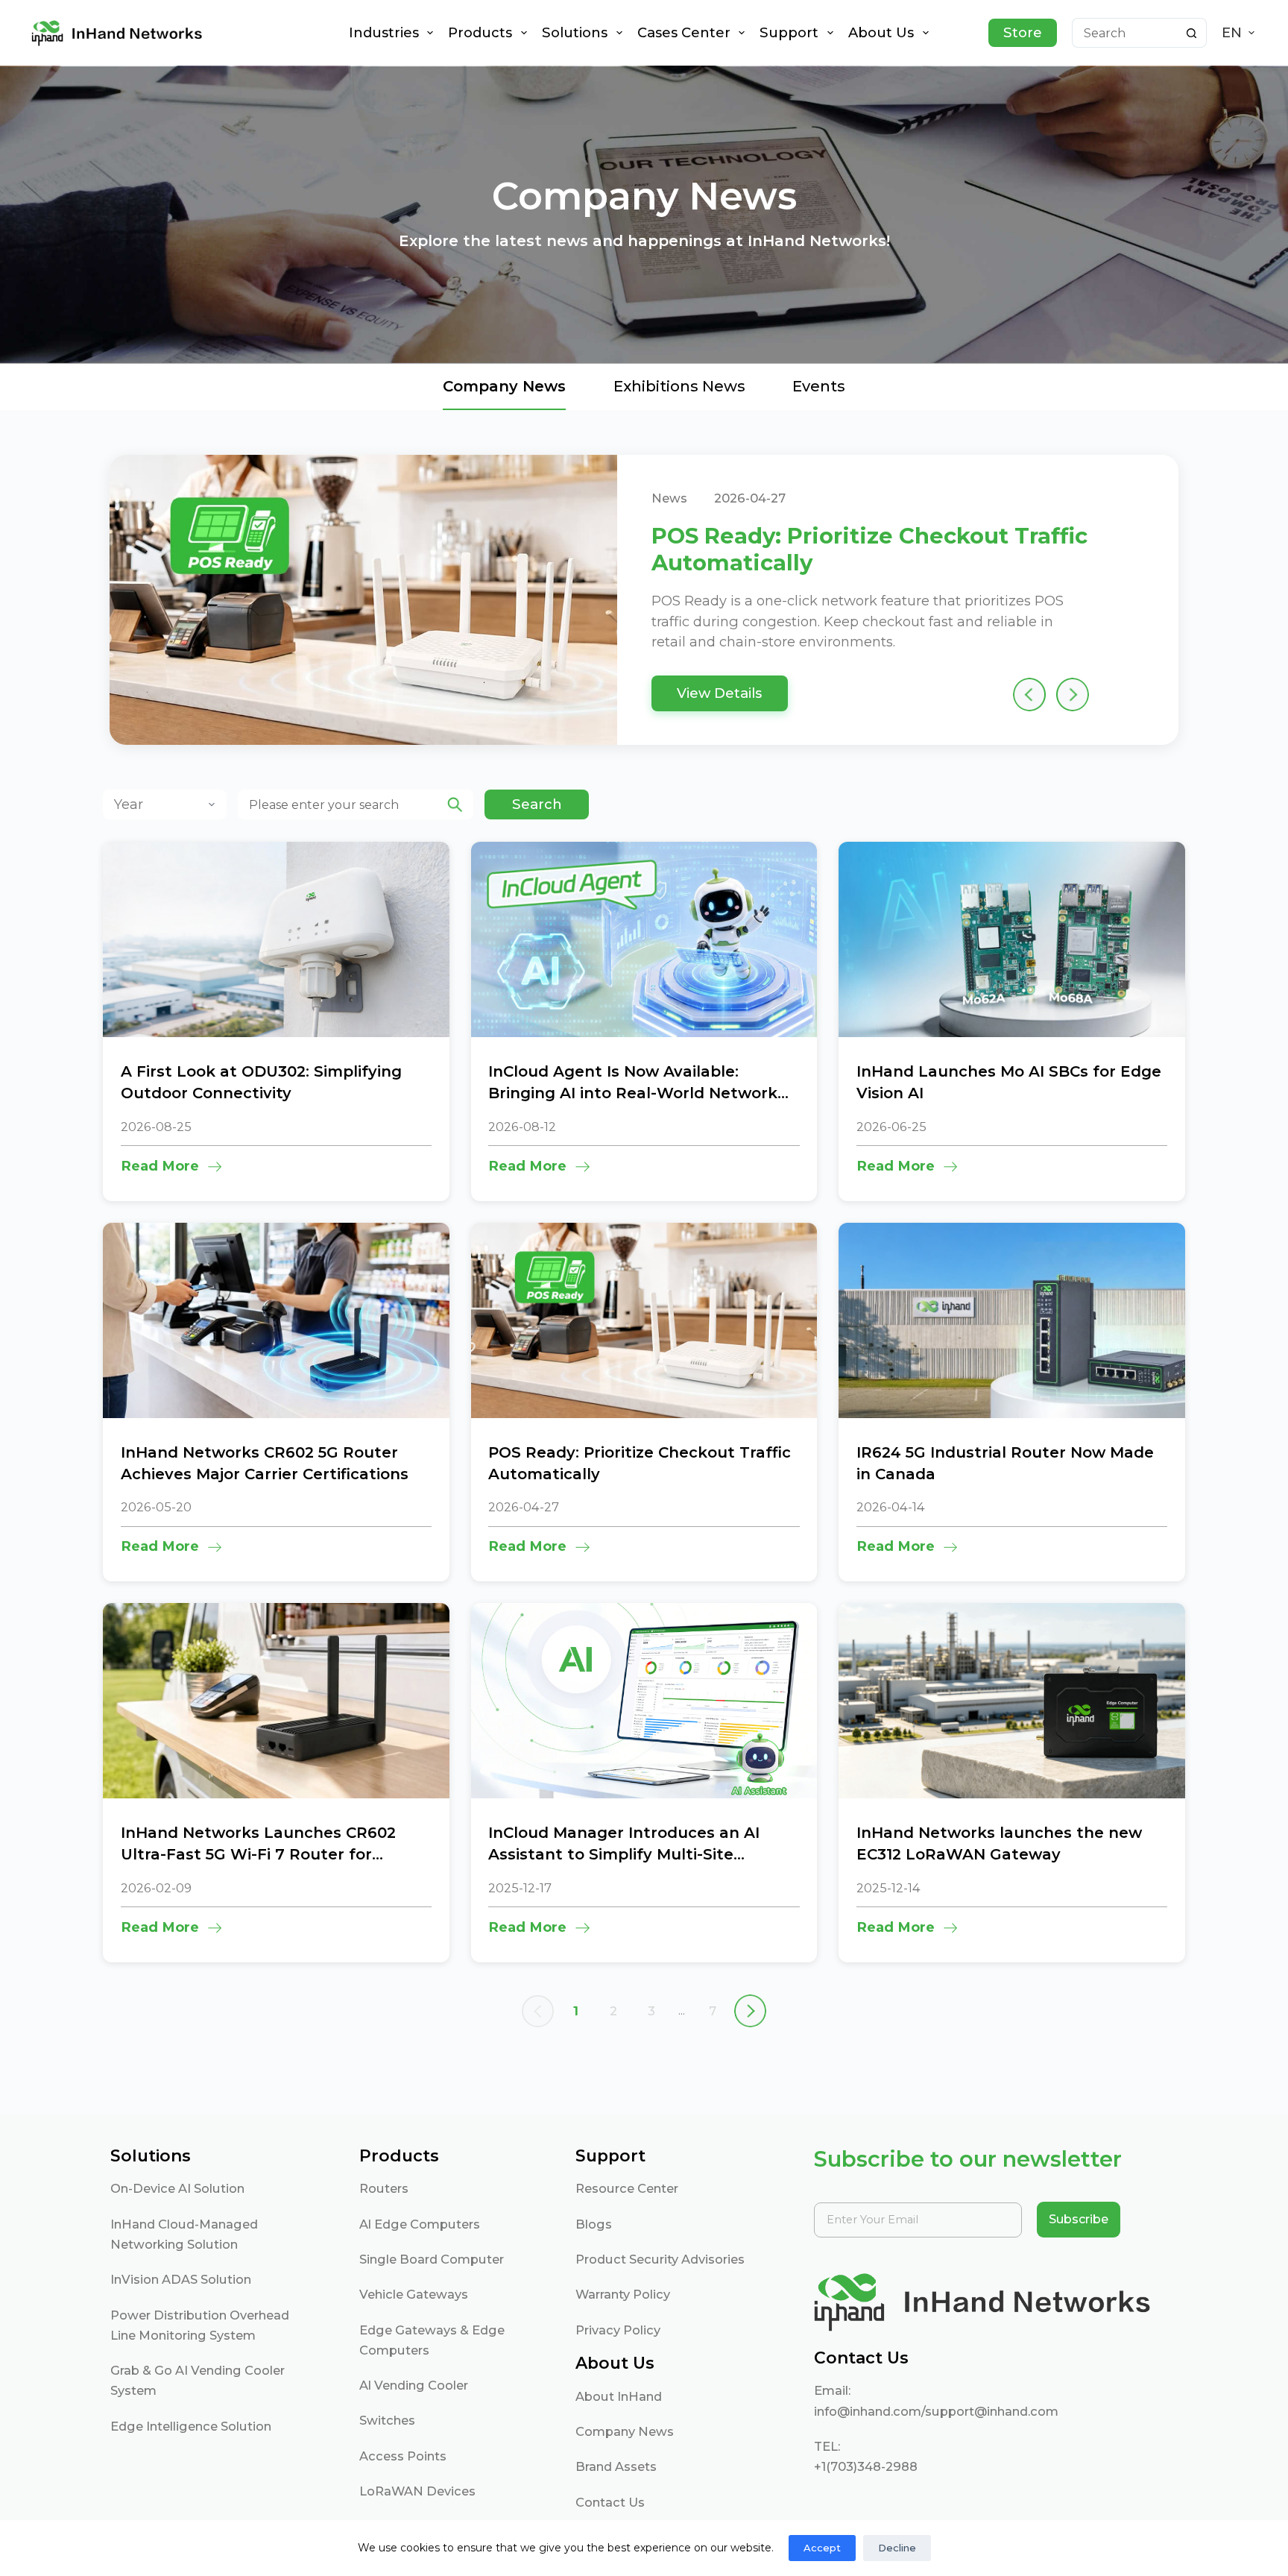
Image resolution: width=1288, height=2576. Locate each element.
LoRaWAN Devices (417, 2491)
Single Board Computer (432, 2259)
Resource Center (627, 2188)
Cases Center (684, 32)
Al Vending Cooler (414, 2385)
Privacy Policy (618, 2330)
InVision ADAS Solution (181, 2279)
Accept (822, 2548)
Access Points (403, 2456)
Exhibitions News (679, 386)
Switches (387, 2420)
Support (789, 32)
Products (480, 32)
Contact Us (610, 2502)
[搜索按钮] (1192, 33)
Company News (625, 2431)
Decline (897, 2548)
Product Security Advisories (660, 2259)
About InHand (619, 2396)
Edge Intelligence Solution (191, 2426)
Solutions (575, 32)
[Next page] (751, 2011)
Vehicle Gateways (414, 2294)
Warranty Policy (623, 2294)
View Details (719, 693)
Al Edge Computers (420, 2224)
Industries (384, 32)
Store (1023, 32)
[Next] (1072, 695)
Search (537, 804)
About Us (881, 32)
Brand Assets (616, 2466)
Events (819, 386)
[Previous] (1030, 695)
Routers (384, 2188)
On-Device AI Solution (177, 2188)
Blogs (594, 2224)
